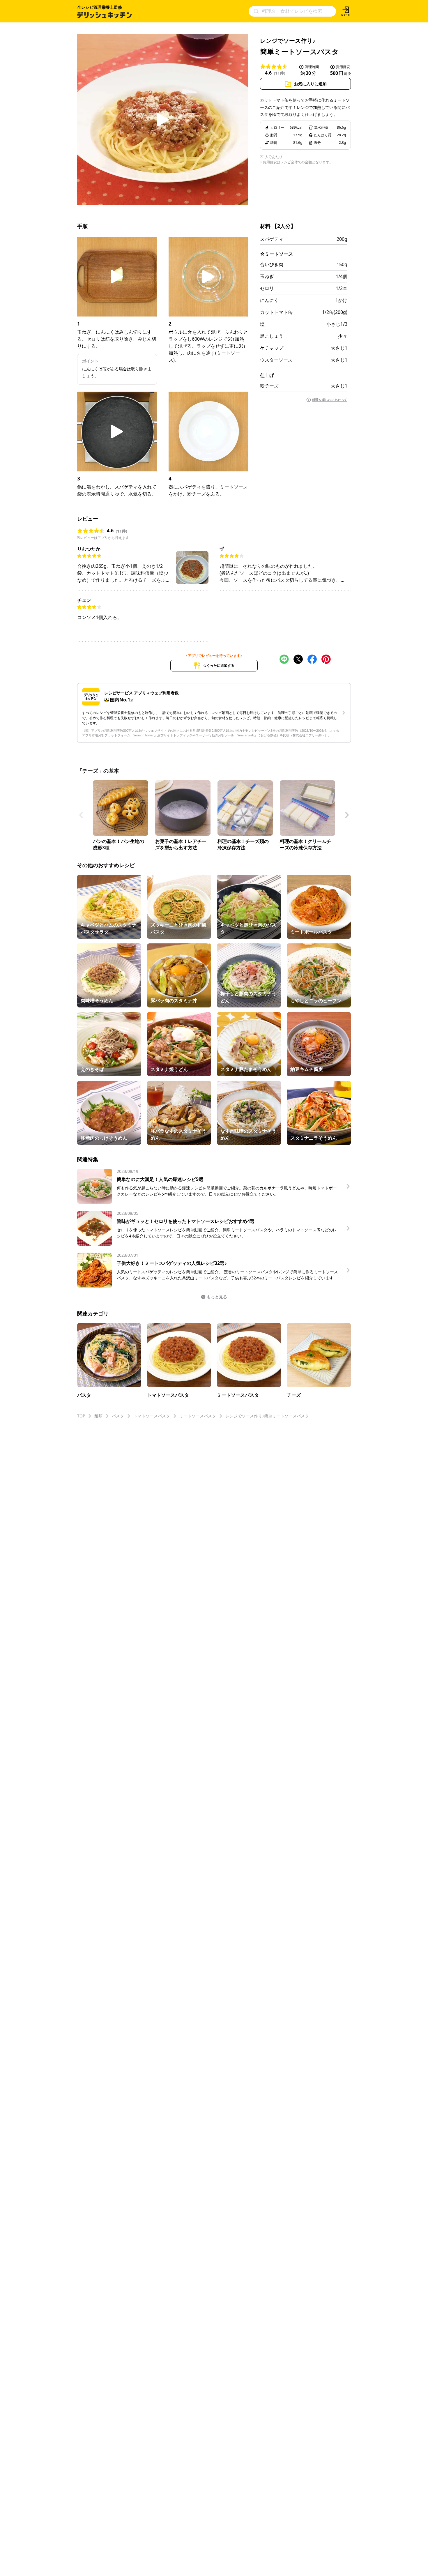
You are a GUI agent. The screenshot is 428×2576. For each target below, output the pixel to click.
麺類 (98, 1416)
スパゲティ (272, 239)
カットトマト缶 (276, 312)
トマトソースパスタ (152, 1416)
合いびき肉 (272, 264)
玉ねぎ (267, 276)
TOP (81, 1416)
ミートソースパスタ (198, 1416)
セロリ (267, 288)
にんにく (269, 300)
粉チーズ (269, 386)
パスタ (118, 1416)
